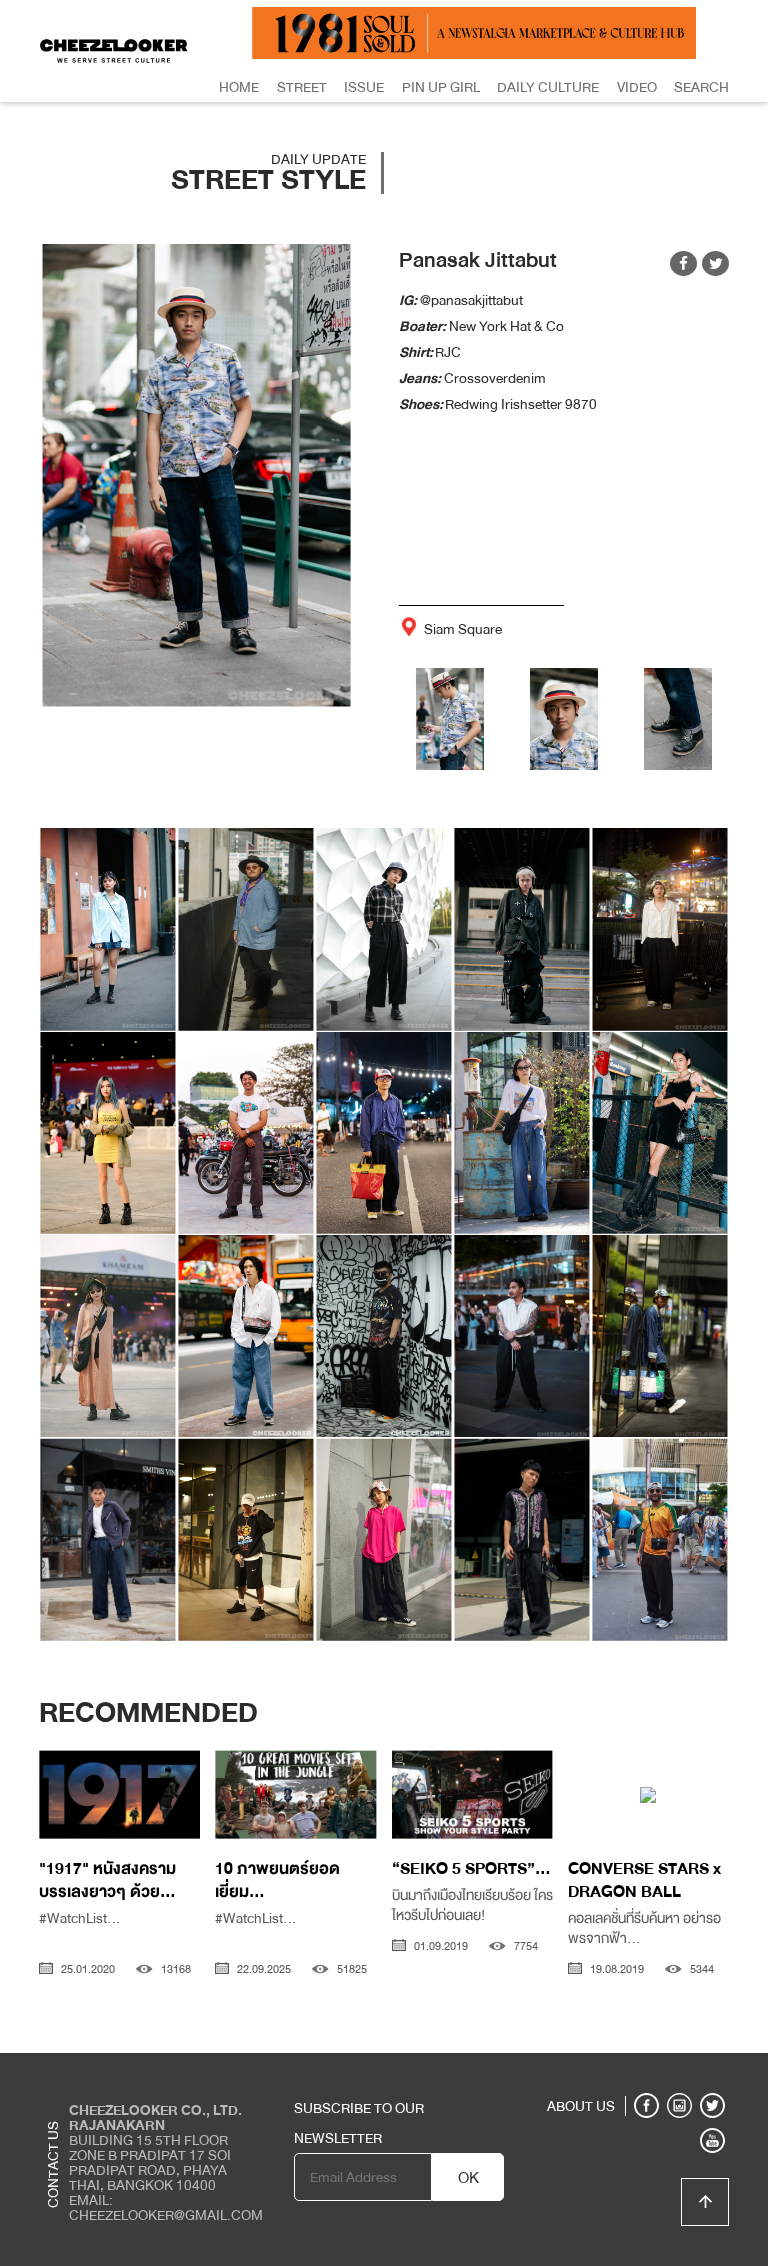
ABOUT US (581, 2106)
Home (239, 87)
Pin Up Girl (441, 87)
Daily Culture (548, 87)
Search (701, 87)
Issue (364, 87)
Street (302, 87)
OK (468, 2178)
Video (637, 87)
